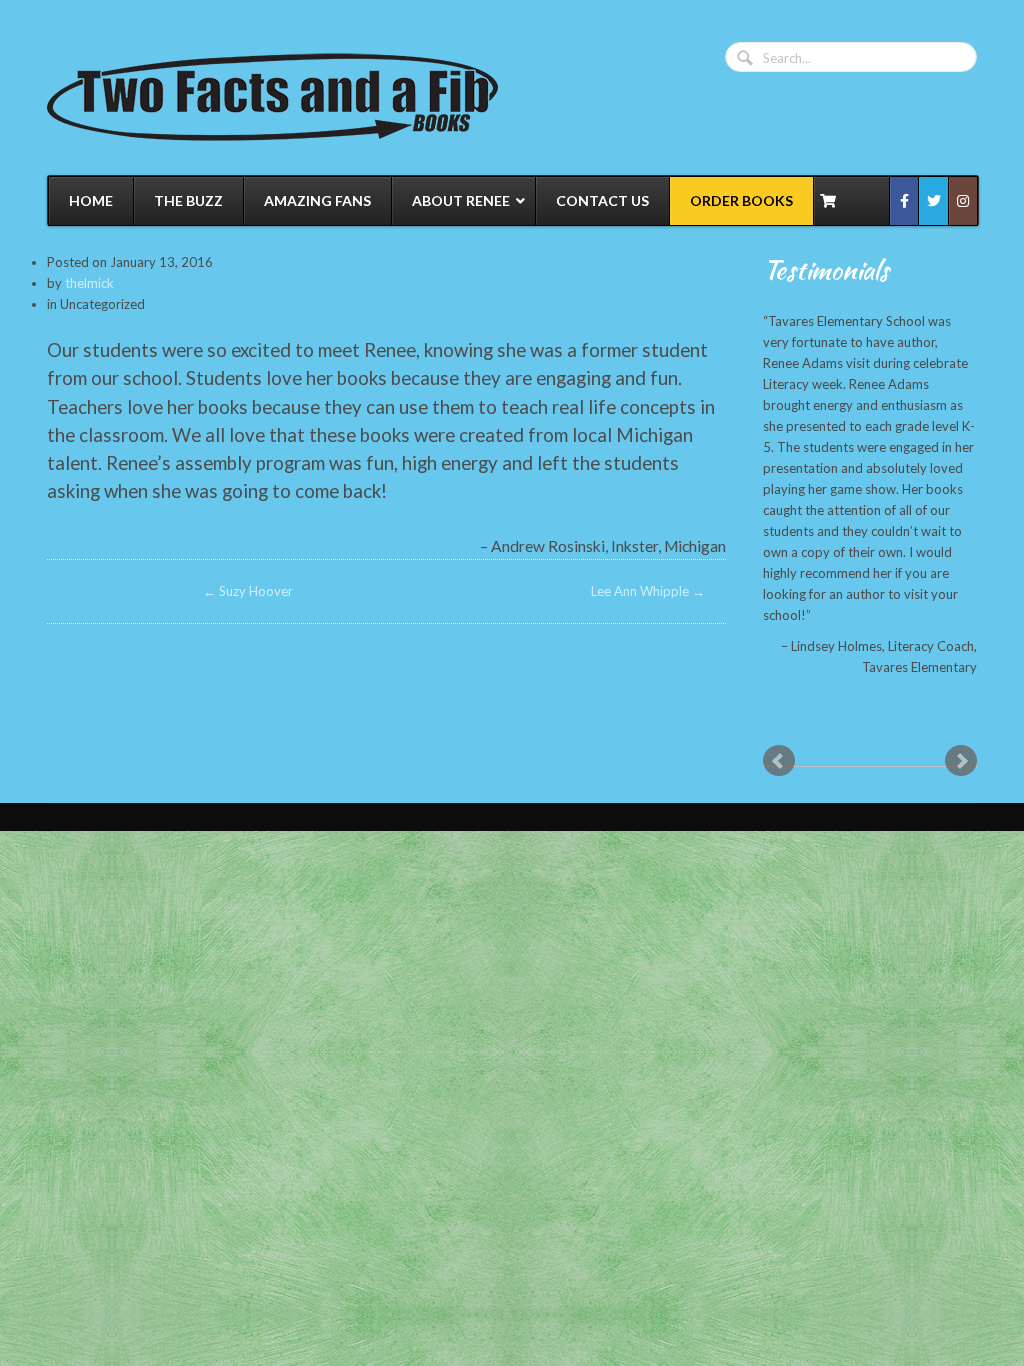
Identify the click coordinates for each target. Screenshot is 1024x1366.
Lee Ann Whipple (648, 591)
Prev (779, 761)
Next (961, 761)
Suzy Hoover (248, 591)
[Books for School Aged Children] (272, 96)
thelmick (89, 283)
